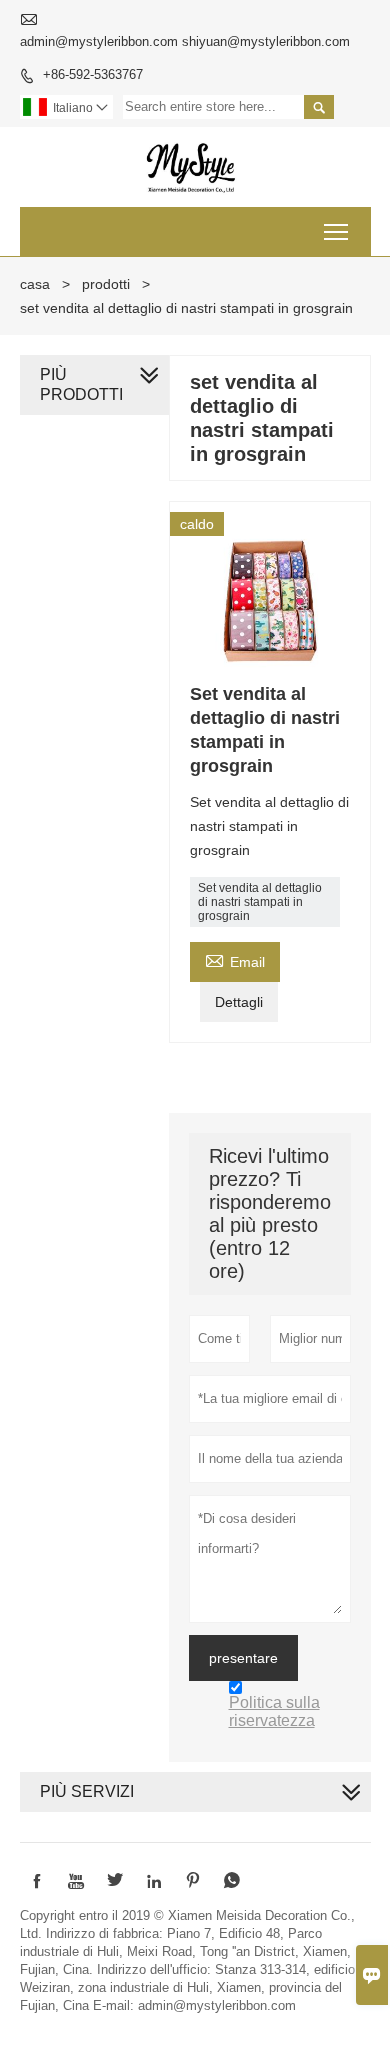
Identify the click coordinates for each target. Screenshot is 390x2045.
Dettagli (239, 1002)
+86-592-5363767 (93, 74)
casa (35, 284)
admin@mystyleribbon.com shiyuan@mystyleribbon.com (185, 41)
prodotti (106, 284)
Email (235, 959)
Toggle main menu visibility (336, 231)
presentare (243, 1658)
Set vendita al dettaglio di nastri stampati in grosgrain (260, 902)
